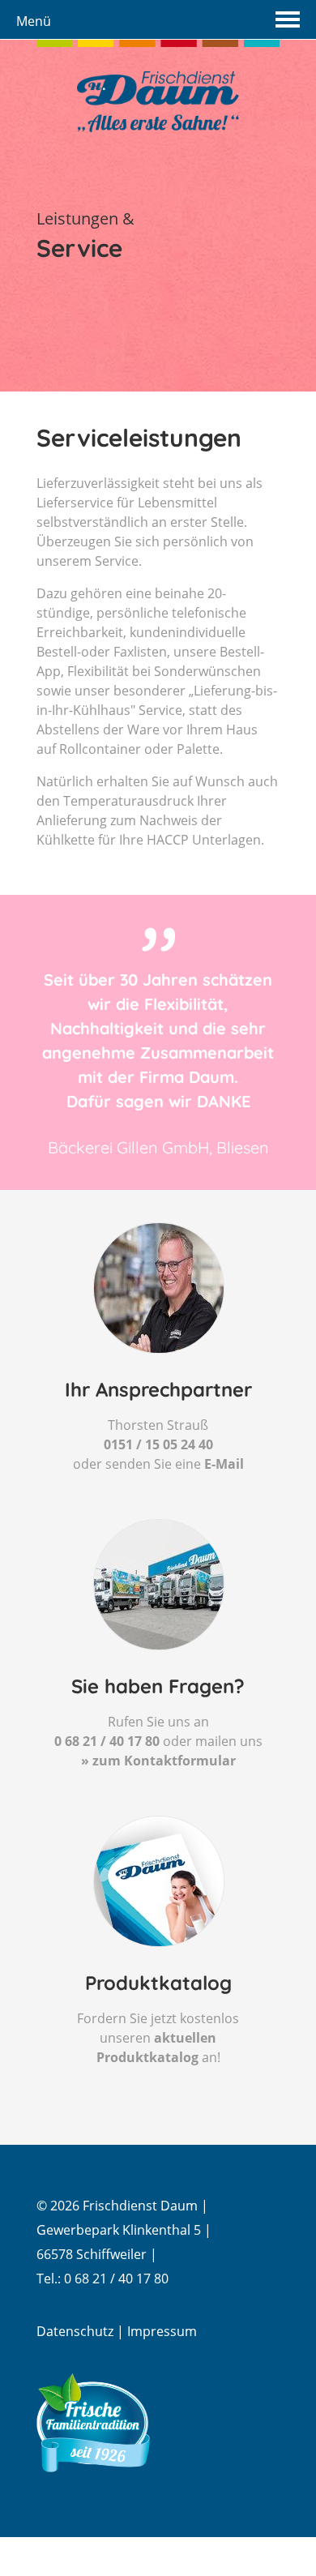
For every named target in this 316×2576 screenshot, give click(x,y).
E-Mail (224, 1464)
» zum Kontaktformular (158, 1761)
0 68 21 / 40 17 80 (107, 1741)
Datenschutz (75, 2331)
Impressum (162, 2331)
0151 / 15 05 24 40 (158, 1444)
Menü (34, 21)
